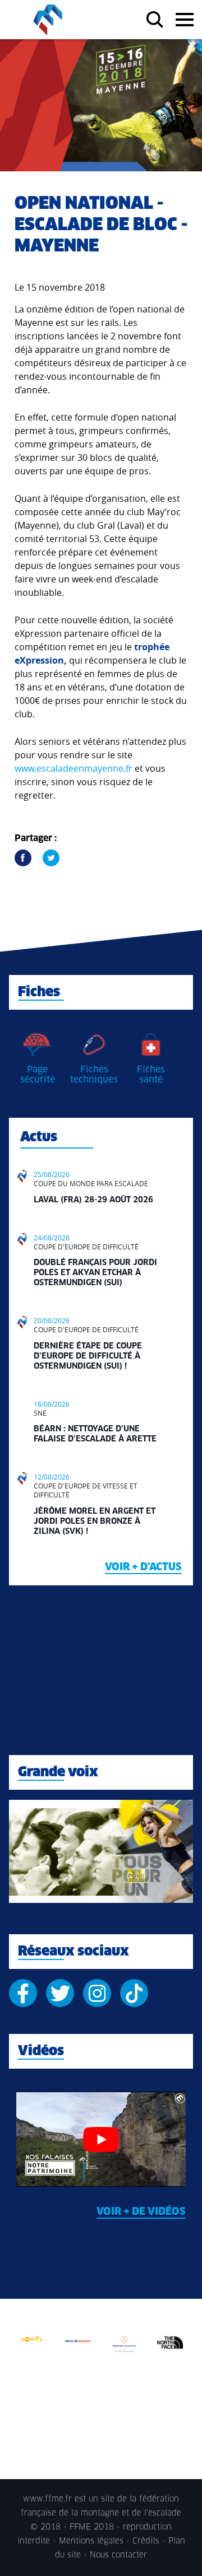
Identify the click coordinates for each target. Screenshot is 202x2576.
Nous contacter (118, 2555)
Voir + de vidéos (141, 2212)
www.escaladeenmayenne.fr (74, 768)
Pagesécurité (38, 1075)
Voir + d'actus (143, 1567)
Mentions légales (91, 2541)
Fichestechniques (94, 1075)
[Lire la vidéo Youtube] (101, 2139)
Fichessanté (151, 1075)
